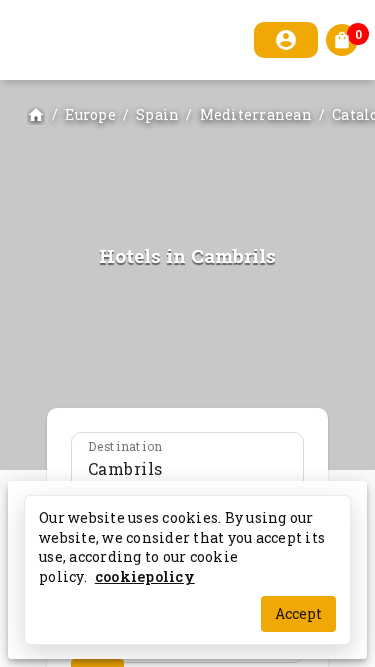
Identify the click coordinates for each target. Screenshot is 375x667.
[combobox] (187, 469)
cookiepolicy (145, 575)
